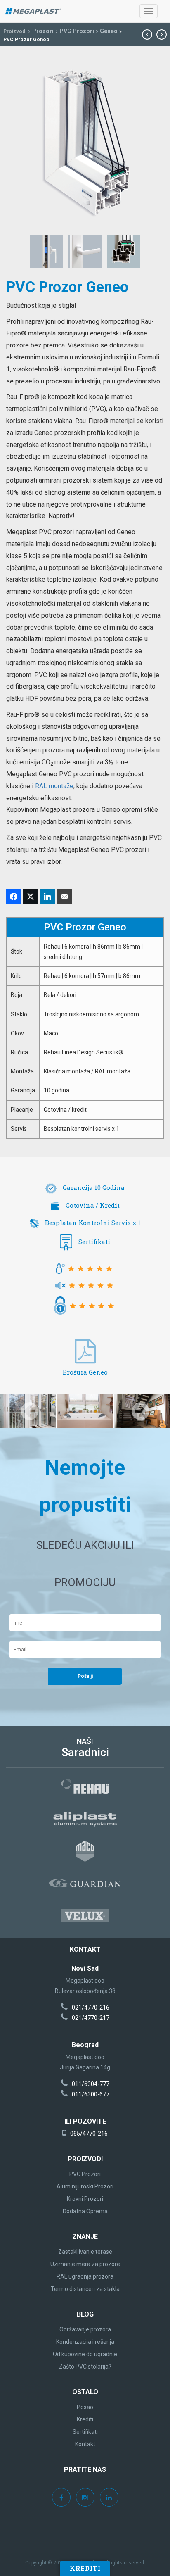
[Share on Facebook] (14, 897)
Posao (85, 2407)
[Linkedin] (109, 2498)
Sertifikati (94, 1242)
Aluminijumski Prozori (85, 2186)
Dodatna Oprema (85, 2211)
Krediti (85, 2568)
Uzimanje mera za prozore (85, 2264)
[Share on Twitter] (31, 897)
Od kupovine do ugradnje (85, 2354)
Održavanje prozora (85, 2329)
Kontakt (85, 2444)
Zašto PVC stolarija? (85, 2367)
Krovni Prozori (85, 2199)
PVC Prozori (77, 31)
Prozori (43, 31)
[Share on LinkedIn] (47, 897)
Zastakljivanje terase (85, 2252)
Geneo (109, 31)
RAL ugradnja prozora (85, 2276)
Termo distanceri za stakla (85, 2289)
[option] (85, 1411)
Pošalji (85, 1676)
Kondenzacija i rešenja (85, 2342)
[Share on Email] (64, 897)
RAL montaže (54, 786)
